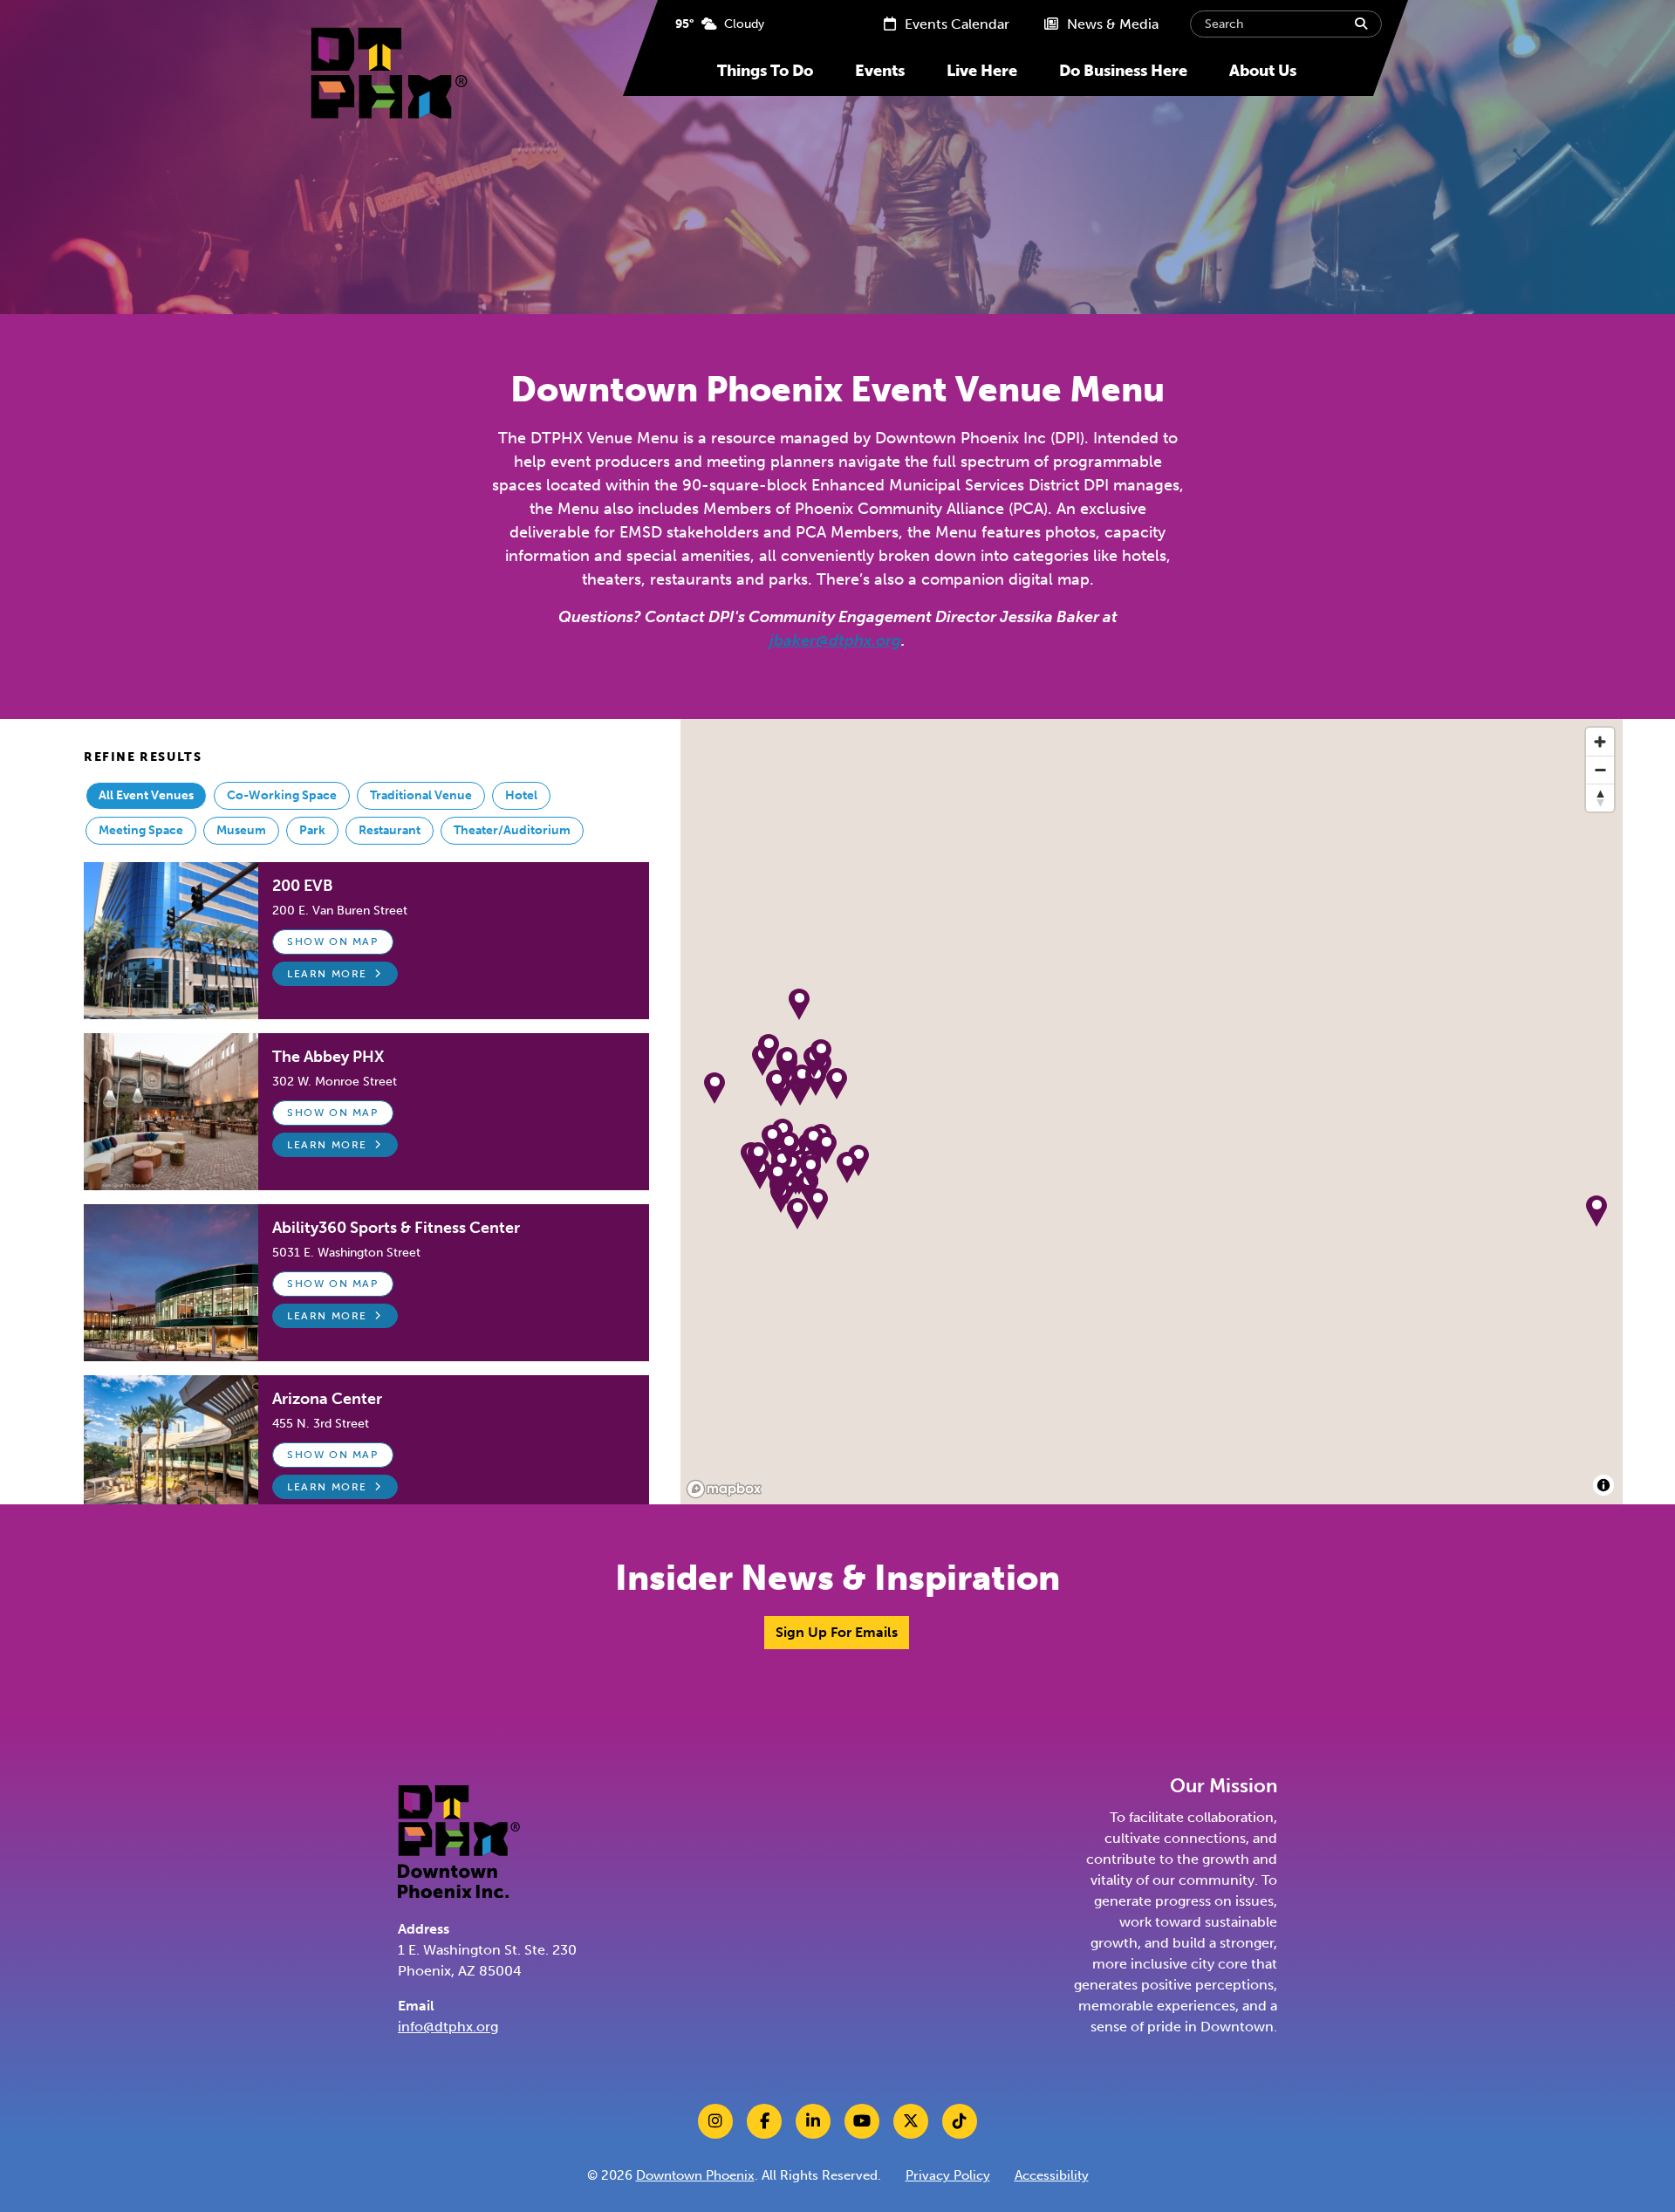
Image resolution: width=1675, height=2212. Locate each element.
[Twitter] (911, 2121)
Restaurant (390, 830)
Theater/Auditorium (512, 830)
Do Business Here (1123, 71)
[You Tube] (862, 2121)
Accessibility (1052, 2175)
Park (312, 830)
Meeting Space (141, 830)
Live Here (982, 71)
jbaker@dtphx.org (835, 640)
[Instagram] (715, 2121)
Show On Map (333, 942)
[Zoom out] (1600, 770)
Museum (241, 830)
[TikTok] (960, 2121)
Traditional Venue (421, 795)
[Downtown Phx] (459, 1841)
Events (880, 71)
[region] (1152, 1112)
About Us (1263, 71)
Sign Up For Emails (837, 1632)
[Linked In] (813, 2121)
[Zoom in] (1600, 742)
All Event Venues (146, 795)
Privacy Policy (948, 2175)
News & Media (1111, 24)
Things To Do (765, 71)
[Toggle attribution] (1603, 1485)
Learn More (327, 974)
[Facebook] (764, 2121)
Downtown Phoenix (695, 2175)
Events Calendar (955, 24)
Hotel (521, 795)
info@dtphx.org (448, 2027)
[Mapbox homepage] (724, 1489)
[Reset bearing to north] (1600, 798)
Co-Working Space (282, 795)
